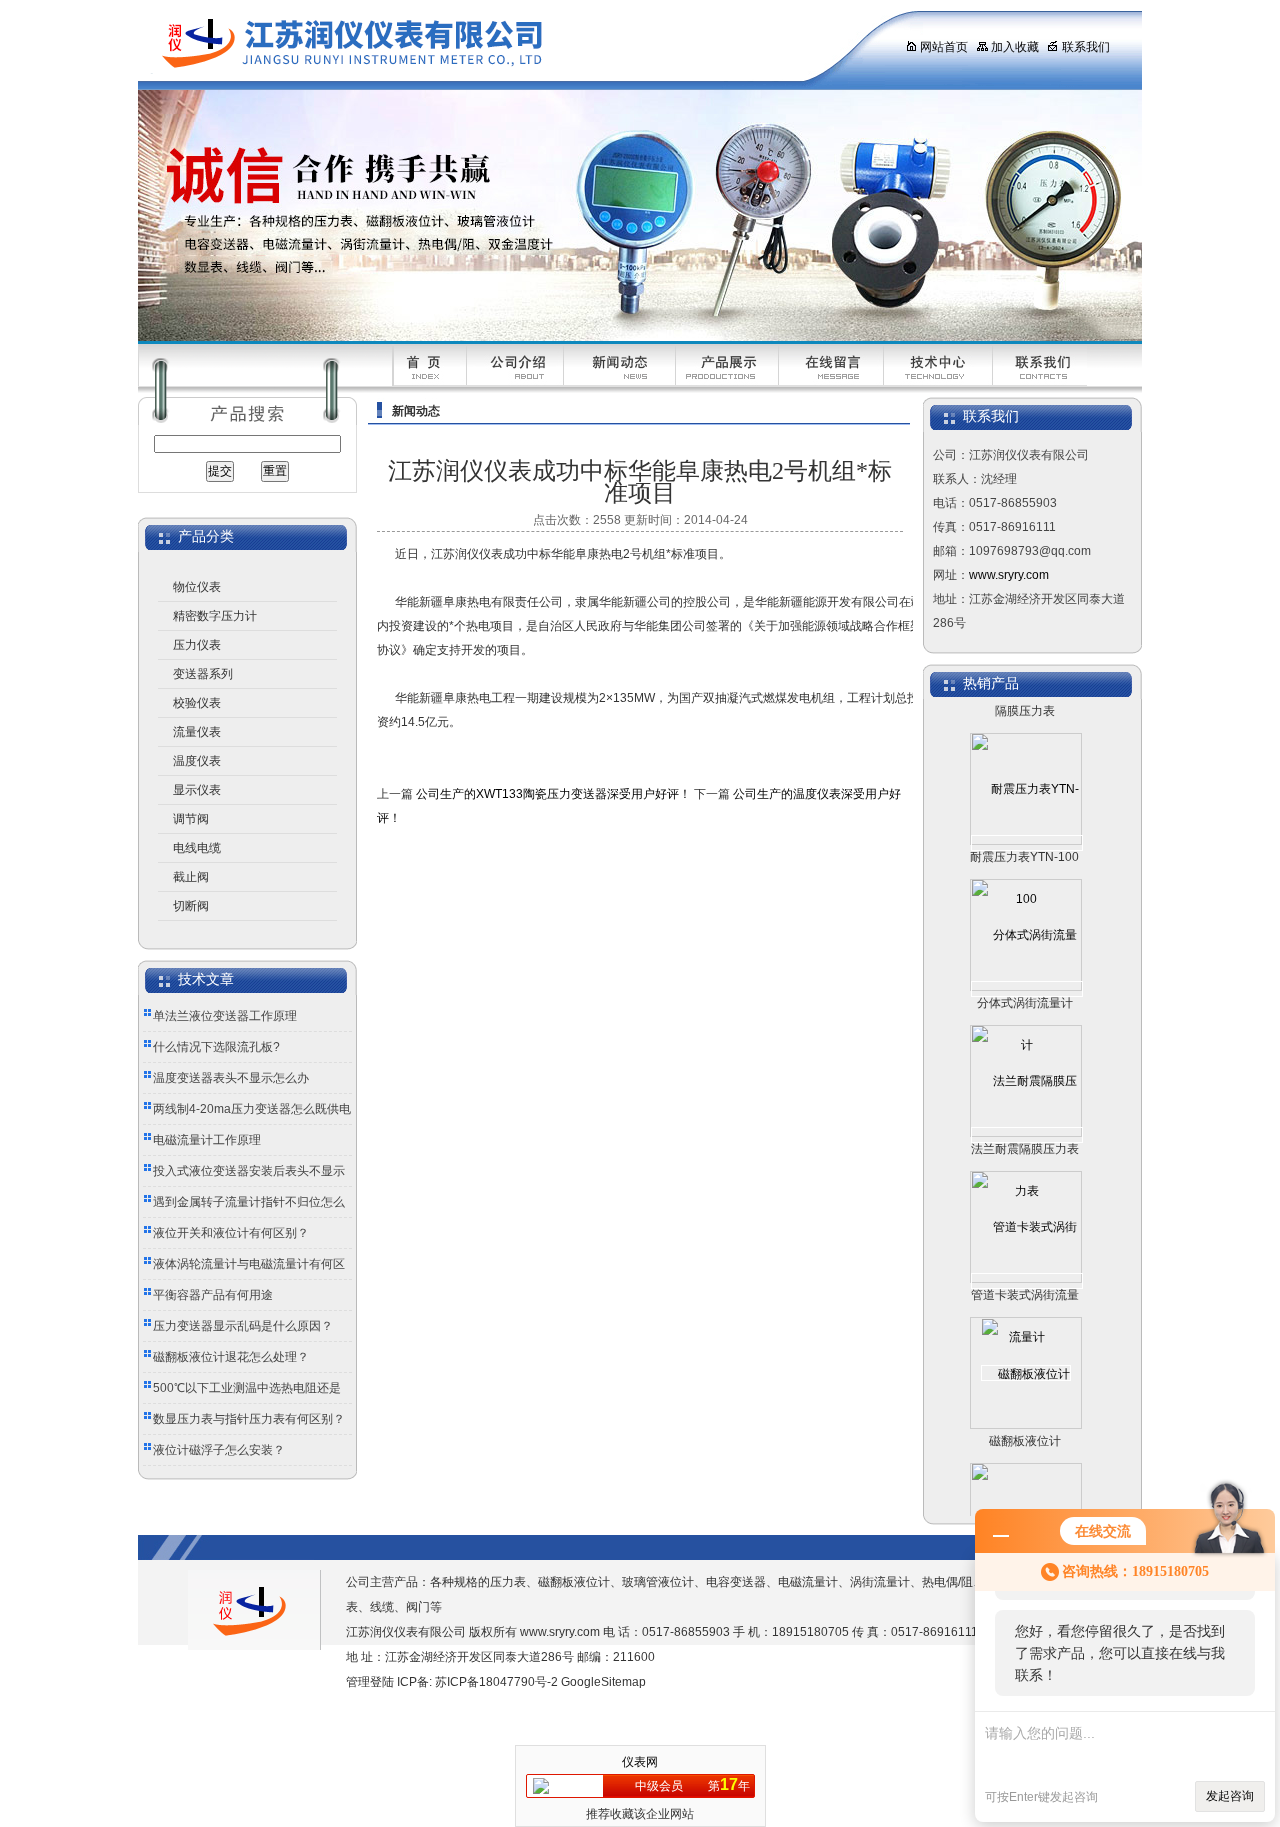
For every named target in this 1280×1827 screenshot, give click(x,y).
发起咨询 (1230, 1796)
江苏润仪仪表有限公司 (503, 45)
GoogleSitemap (603, 1682)
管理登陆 (370, 1682)
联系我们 (1086, 47)
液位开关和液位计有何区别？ (231, 1233)
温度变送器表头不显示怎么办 (231, 1078)
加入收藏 (1015, 47)
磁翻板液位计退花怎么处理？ (231, 1357)
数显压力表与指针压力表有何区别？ (249, 1419)
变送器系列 (203, 674)
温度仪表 (197, 761)
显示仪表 (197, 790)
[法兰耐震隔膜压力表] (1027, 1114)
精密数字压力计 (215, 616)
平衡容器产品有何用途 (213, 1295)
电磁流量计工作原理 (207, 1140)
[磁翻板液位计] (1026, 1352)
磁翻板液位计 (1025, 1420)
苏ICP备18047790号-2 (496, 1682)
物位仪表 (197, 587)
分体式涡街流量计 (1025, 982)
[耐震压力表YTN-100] (1027, 822)
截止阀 (191, 877)
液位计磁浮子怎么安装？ (219, 1450)
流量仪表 (197, 732)
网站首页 (944, 47)
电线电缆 (197, 848)
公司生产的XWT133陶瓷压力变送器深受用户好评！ (553, 794)
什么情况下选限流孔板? (216, 1047)
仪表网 (640, 1762)
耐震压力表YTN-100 (1024, 836)
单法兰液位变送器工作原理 (225, 1016)
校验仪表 (197, 703)
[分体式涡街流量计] (1027, 968)
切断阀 (191, 906)
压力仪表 (197, 645)
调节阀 (191, 819)
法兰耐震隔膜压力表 (1025, 1128)
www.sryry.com (1009, 575)
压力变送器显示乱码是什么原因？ (243, 1326)
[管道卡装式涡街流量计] (1027, 1260)
